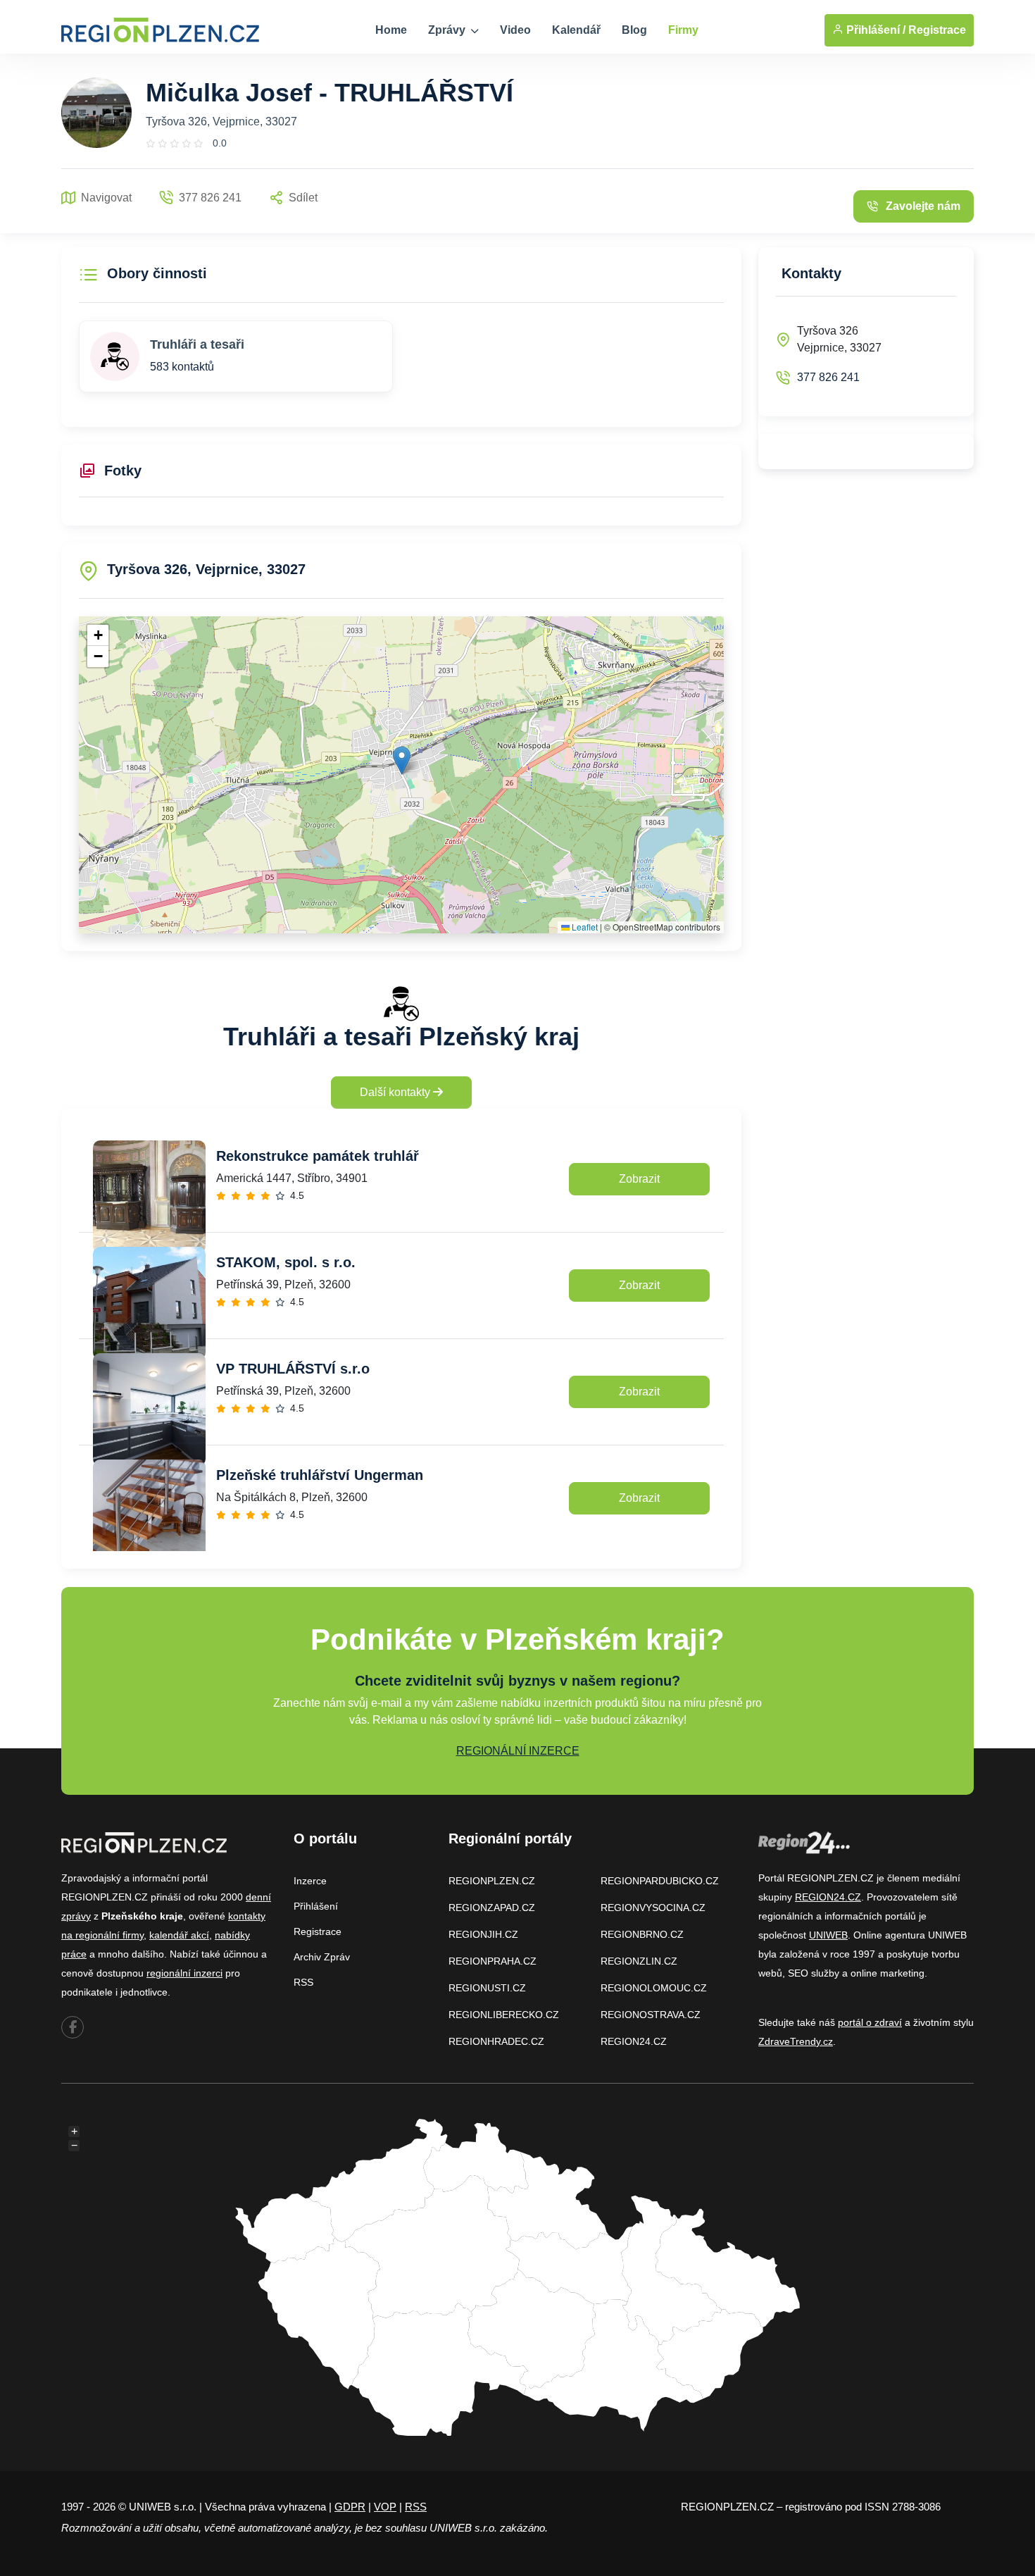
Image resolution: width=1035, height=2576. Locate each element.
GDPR (350, 2507)
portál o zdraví (870, 2022)
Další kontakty (396, 1092)
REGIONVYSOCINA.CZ (653, 1908)
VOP (385, 2507)
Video (515, 30)
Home (391, 30)
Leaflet (584, 927)
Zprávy (448, 30)
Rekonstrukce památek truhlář (318, 1156)
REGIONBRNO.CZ (642, 1934)
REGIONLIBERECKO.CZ (504, 2015)
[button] (402, 760)
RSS (303, 1982)
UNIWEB (828, 1935)
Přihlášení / (874, 30)
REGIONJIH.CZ (483, 1934)
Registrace (937, 30)
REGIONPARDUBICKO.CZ (660, 1881)
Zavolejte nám (923, 206)
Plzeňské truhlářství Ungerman (320, 1475)
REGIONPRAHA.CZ (493, 1961)
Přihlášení (316, 1906)
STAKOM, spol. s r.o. (286, 1262)
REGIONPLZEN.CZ (492, 1881)
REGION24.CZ (634, 2041)
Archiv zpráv (322, 1957)
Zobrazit (639, 1179)
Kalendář (576, 30)
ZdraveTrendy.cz (796, 2041)
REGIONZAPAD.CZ (492, 1908)
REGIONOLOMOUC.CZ (654, 1988)
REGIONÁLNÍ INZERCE (518, 1751)
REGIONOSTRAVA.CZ (651, 2015)
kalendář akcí (179, 1935)
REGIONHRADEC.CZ (496, 2041)
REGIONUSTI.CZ (487, 1988)
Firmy (683, 30)
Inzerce (310, 1881)
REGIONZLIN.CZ (639, 1961)
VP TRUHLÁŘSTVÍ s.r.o (293, 1369)
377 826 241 (828, 377)
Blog (634, 30)
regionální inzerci (184, 1973)
